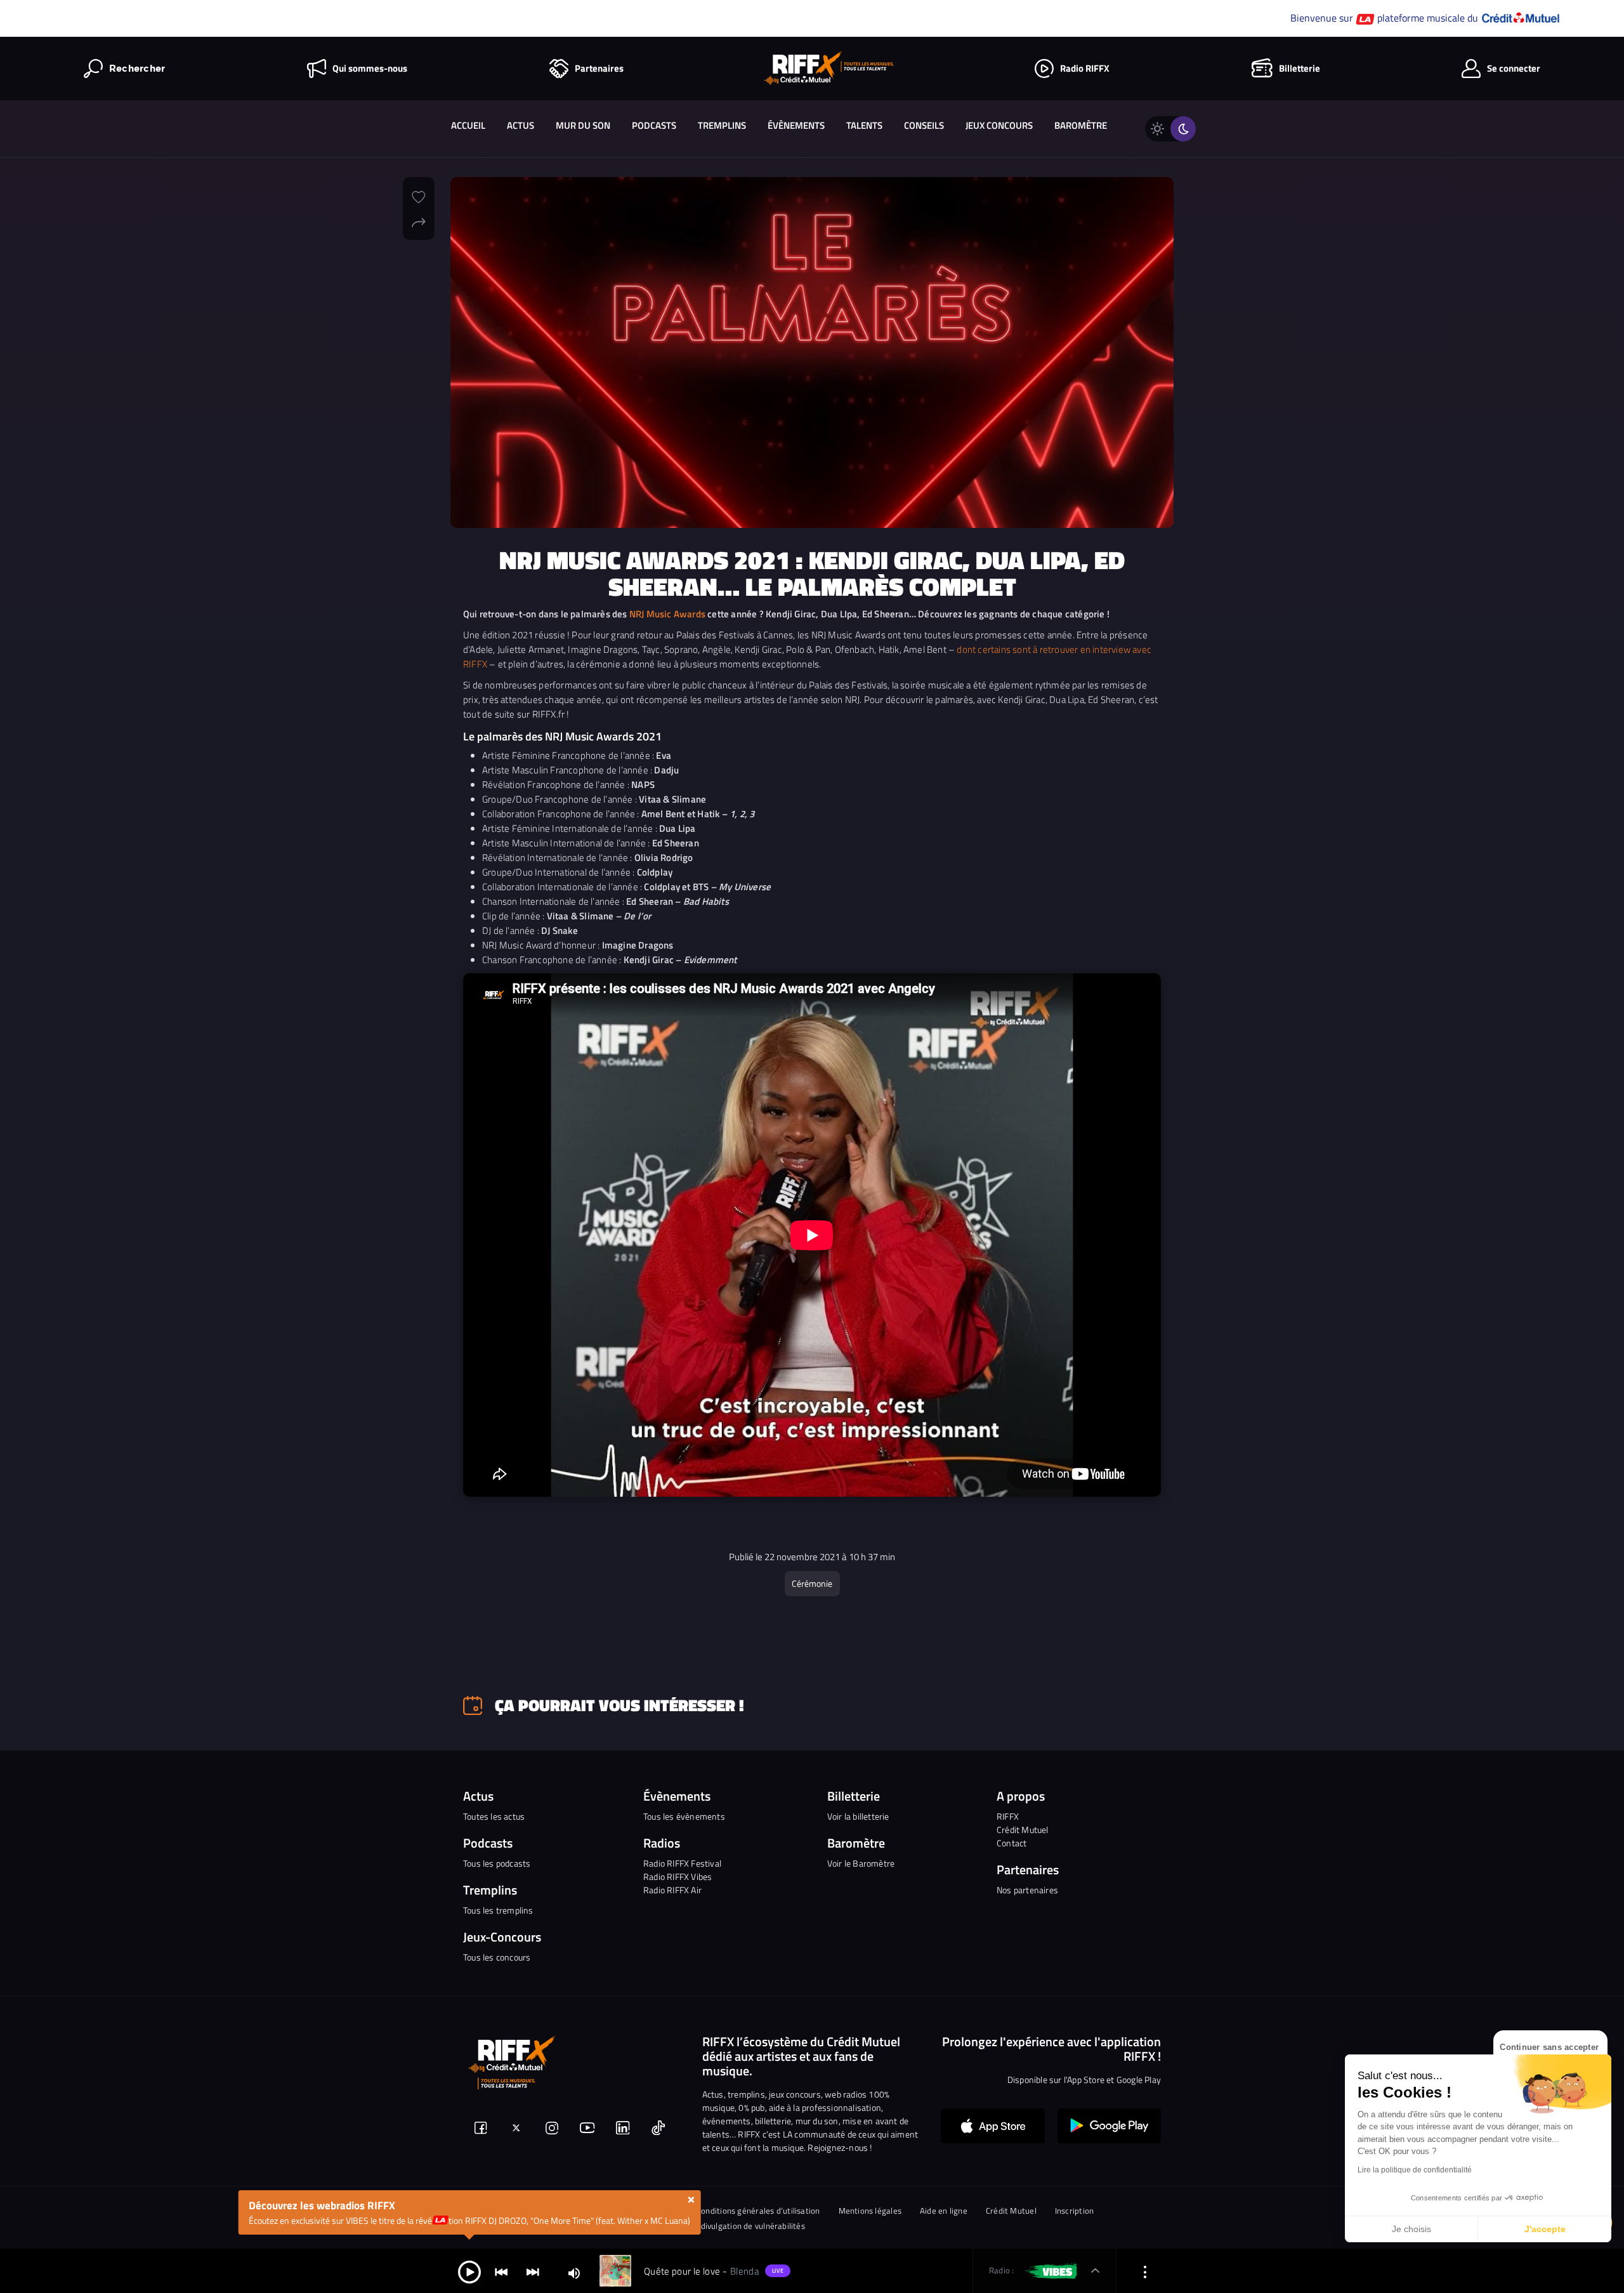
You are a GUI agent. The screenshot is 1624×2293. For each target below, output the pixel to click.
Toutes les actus (494, 1816)
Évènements (796, 125)
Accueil (468, 125)
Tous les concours (497, 1957)
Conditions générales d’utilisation (758, 2211)
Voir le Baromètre (861, 1863)
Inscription (1074, 2211)
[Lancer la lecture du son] (469, 2271)
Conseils (924, 125)
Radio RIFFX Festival (682, 1863)
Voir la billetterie (858, 1816)
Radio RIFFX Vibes (678, 1876)
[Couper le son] (574, 2272)
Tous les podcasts (497, 1863)
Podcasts (654, 125)
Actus (521, 125)
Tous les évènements (684, 1816)
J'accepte (1545, 2229)
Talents (864, 125)
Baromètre (1081, 125)
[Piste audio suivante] (533, 2271)
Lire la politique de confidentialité (1415, 2170)
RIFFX (1008, 1816)
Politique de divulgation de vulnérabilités (730, 2226)
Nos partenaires (1027, 1890)
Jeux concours (999, 125)
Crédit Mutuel (1023, 1830)
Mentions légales (870, 2211)
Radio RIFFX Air (672, 1890)
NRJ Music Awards (667, 614)
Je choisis (1411, 2229)
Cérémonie (812, 1583)
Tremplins (722, 125)
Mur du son (583, 125)
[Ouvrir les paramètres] (1145, 2271)
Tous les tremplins (498, 1910)
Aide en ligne (944, 2211)
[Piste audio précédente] (501, 2271)
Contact (1012, 1843)
